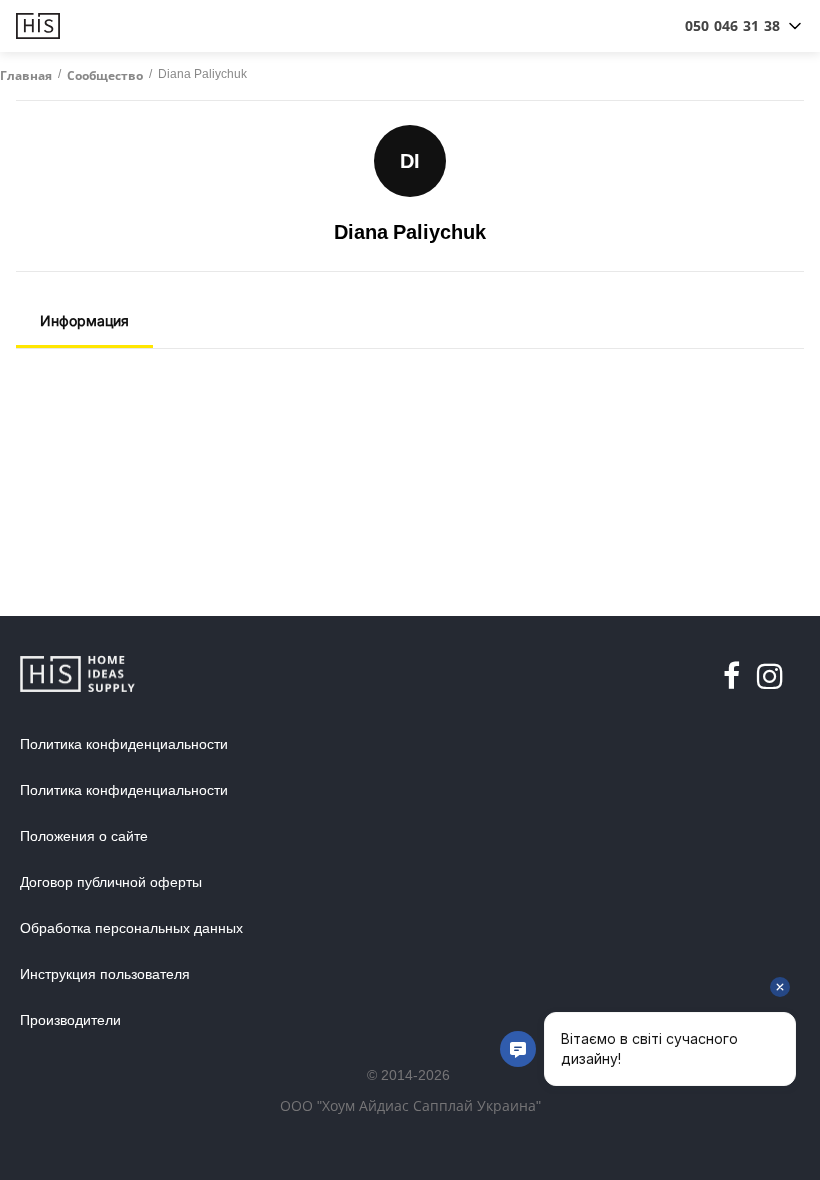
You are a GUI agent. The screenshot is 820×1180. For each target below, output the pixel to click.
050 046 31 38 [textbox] (732, 25)
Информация (84, 320)
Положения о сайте (84, 836)
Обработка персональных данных (131, 928)
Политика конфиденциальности (124, 744)
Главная (26, 76)
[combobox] (732, 26)
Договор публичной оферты (111, 882)
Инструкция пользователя (105, 974)
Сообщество (105, 76)
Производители (70, 1020)
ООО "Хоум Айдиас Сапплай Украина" (410, 1105)
